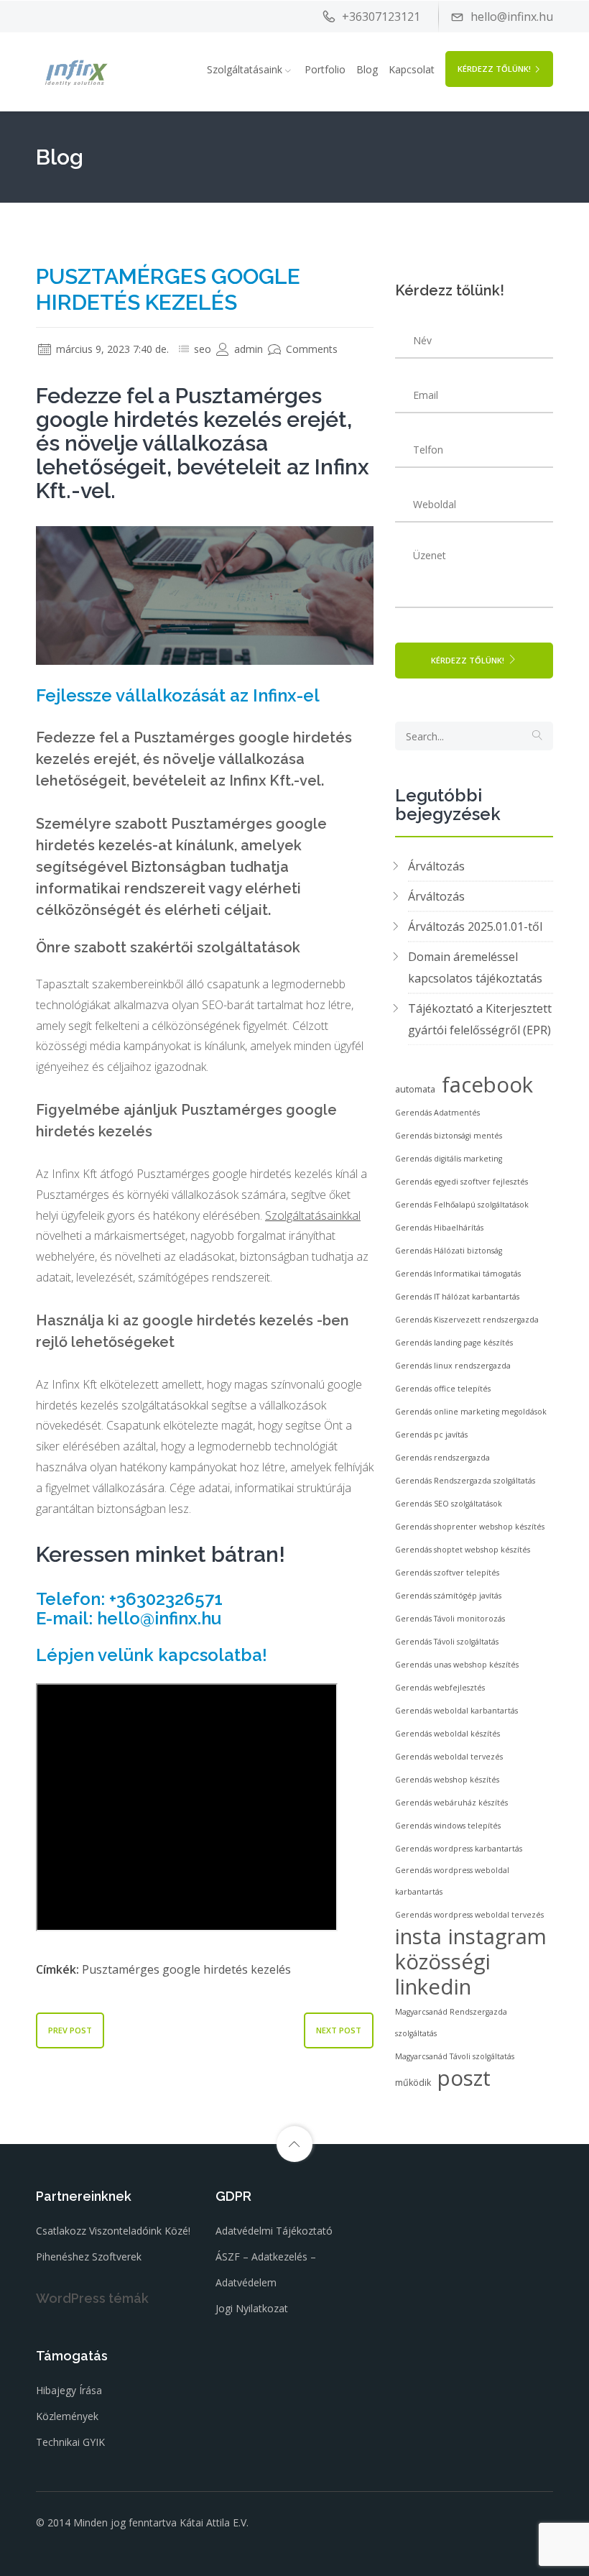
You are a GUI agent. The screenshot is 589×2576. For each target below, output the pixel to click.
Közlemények (67, 2416)
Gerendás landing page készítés (454, 1343)
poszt (464, 2078)
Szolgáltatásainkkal (313, 1215)
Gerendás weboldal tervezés (449, 1757)
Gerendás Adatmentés (437, 1113)
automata (415, 1089)
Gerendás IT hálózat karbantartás (457, 1297)
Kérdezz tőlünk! (494, 69)
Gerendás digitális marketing (449, 1159)
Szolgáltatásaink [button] (245, 69)
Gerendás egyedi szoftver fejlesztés (462, 1182)
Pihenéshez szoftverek (89, 2257)
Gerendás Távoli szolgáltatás (447, 1642)
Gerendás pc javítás (431, 1435)
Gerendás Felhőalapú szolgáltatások (462, 1205)
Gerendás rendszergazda (442, 1458)
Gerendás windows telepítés (448, 1826)
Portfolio (325, 69)
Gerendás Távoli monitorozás (450, 1619)
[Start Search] (537, 736)
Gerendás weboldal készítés (447, 1734)
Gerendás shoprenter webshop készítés (470, 1527)
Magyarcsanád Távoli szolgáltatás (455, 2056)
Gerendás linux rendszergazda (453, 1366)
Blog (367, 69)
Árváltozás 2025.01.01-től (475, 926)
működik (413, 2083)
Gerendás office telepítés (443, 1389)
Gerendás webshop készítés (447, 1780)
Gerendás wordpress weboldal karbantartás (452, 1881)
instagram (497, 1936)
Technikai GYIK (70, 2442)
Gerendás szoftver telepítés (447, 1573)
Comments (310, 349)
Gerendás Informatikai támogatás (458, 1274)
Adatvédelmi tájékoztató (274, 2231)
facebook (487, 1085)
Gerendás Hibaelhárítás (439, 1228)
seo (203, 349)
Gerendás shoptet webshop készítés (463, 1550)
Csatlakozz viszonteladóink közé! (113, 2231)
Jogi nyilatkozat (252, 2308)
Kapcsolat (412, 69)
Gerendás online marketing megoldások (471, 1412)
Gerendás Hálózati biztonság (449, 1251)
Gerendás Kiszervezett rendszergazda (467, 1320)
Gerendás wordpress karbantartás (459, 1849)
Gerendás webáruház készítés (451, 1803)
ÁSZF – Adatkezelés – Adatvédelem (266, 2269)
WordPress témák (92, 2298)
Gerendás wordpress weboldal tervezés (469, 1915)
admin (247, 349)
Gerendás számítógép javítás (448, 1596)
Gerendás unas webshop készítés (457, 1665)
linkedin (433, 1987)
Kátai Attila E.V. (214, 2522)
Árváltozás (436, 866)
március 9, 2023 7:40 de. (111, 349)
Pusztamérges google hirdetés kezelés (186, 1969)
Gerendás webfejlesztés (440, 1688)
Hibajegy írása (69, 2390)
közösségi (443, 1961)
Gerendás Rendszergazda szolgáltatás (465, 1481)
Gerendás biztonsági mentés (449, 1136)
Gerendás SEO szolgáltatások (449, 1504)
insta (418, 1936)
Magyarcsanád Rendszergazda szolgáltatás (451, 2023)
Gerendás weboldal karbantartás (456, 1711)
